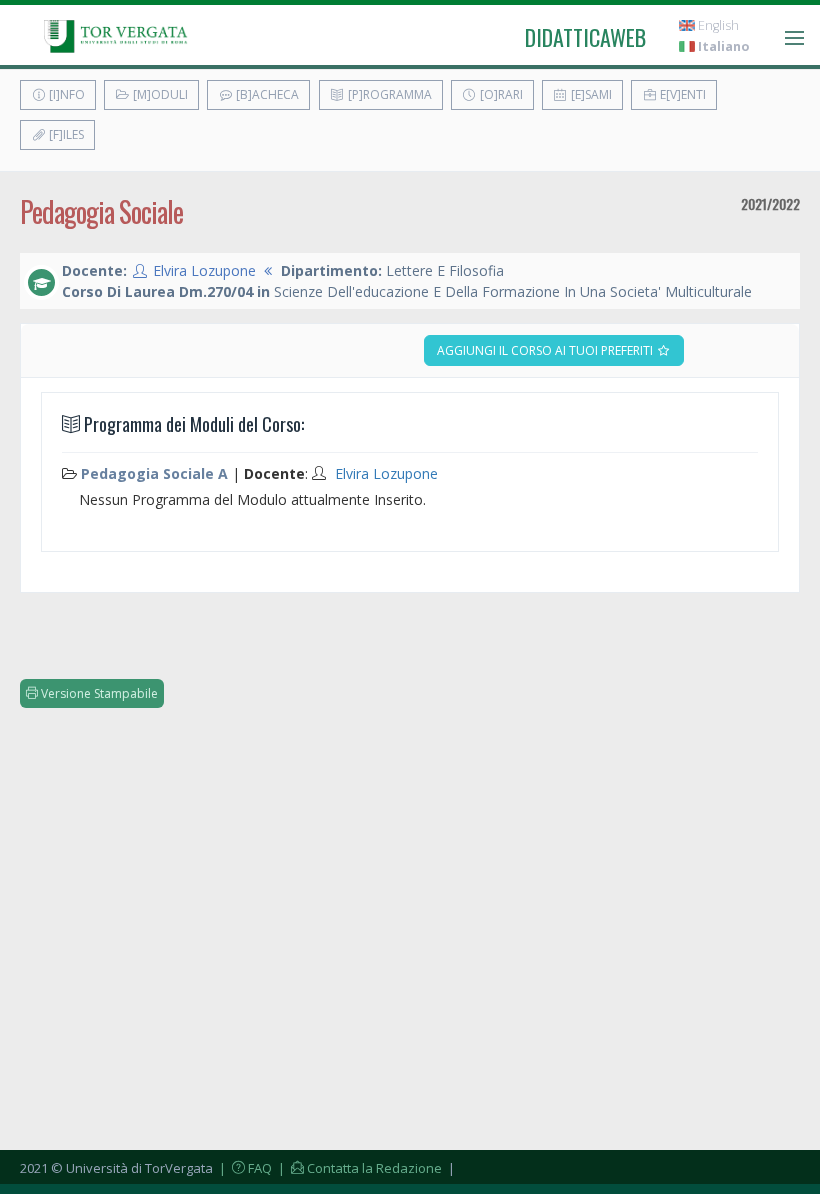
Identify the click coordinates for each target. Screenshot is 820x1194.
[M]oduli (159, 94)
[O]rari (500, 94)
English (717, 25)
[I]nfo (65, 94)
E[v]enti (681, 94)
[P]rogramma (388, 94)
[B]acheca (266, 94)
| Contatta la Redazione (358, 1168)
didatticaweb (585, 37)
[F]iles (65, 134)
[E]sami (590, 94)
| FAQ (244, 1168)
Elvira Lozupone (204, 270)
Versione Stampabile (98, 693)
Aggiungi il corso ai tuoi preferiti (546, 350)
